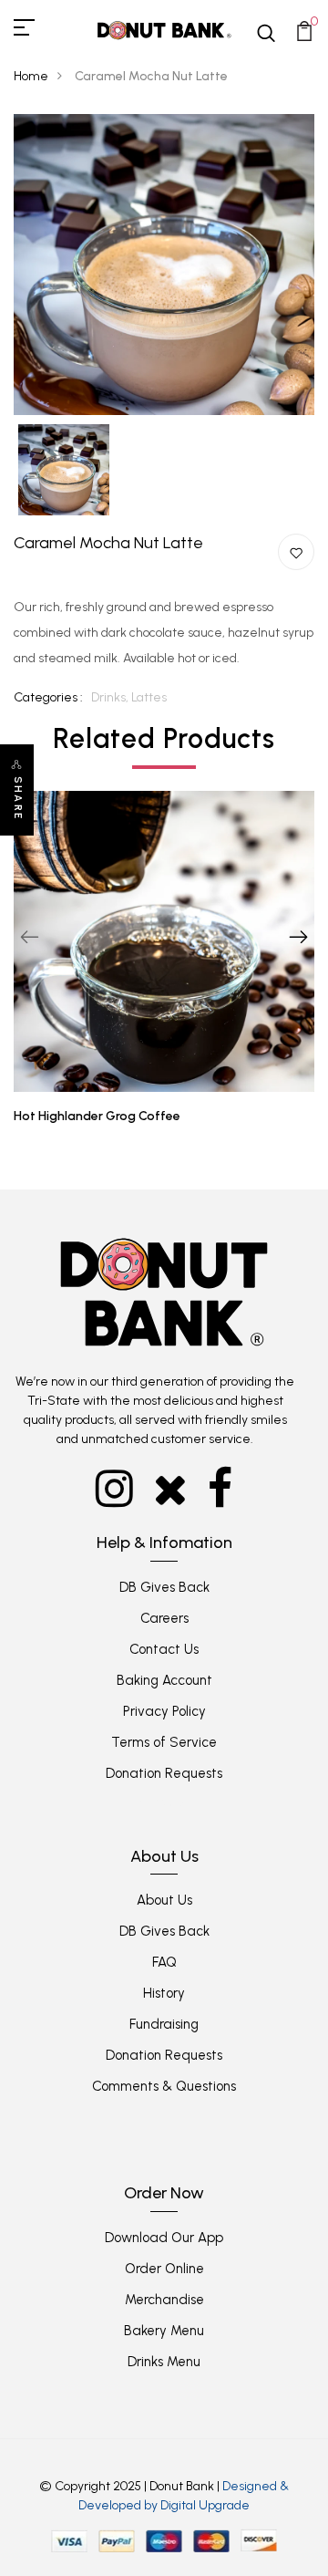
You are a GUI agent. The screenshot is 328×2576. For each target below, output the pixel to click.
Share (18, 798)
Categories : (48, 697)
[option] (164, 265)
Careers (164, 1618)
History (164, 1993)
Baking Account (164, 1680)
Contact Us (164, 1649)
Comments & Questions (164, 2086)
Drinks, (111, 697)
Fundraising (164, 2024)
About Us (164, 1900)
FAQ (164, 1962)
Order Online (164, 2269)
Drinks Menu (164, 2362)
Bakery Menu (164, 2331)
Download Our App (164, 2238)
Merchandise (164, 2300)
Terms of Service (164, 1742)
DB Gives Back (164, 1587)
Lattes (149, 697)
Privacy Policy (164, 1711)
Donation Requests (164, 1773)
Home (31, 76)
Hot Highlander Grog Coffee (97, 1116)
